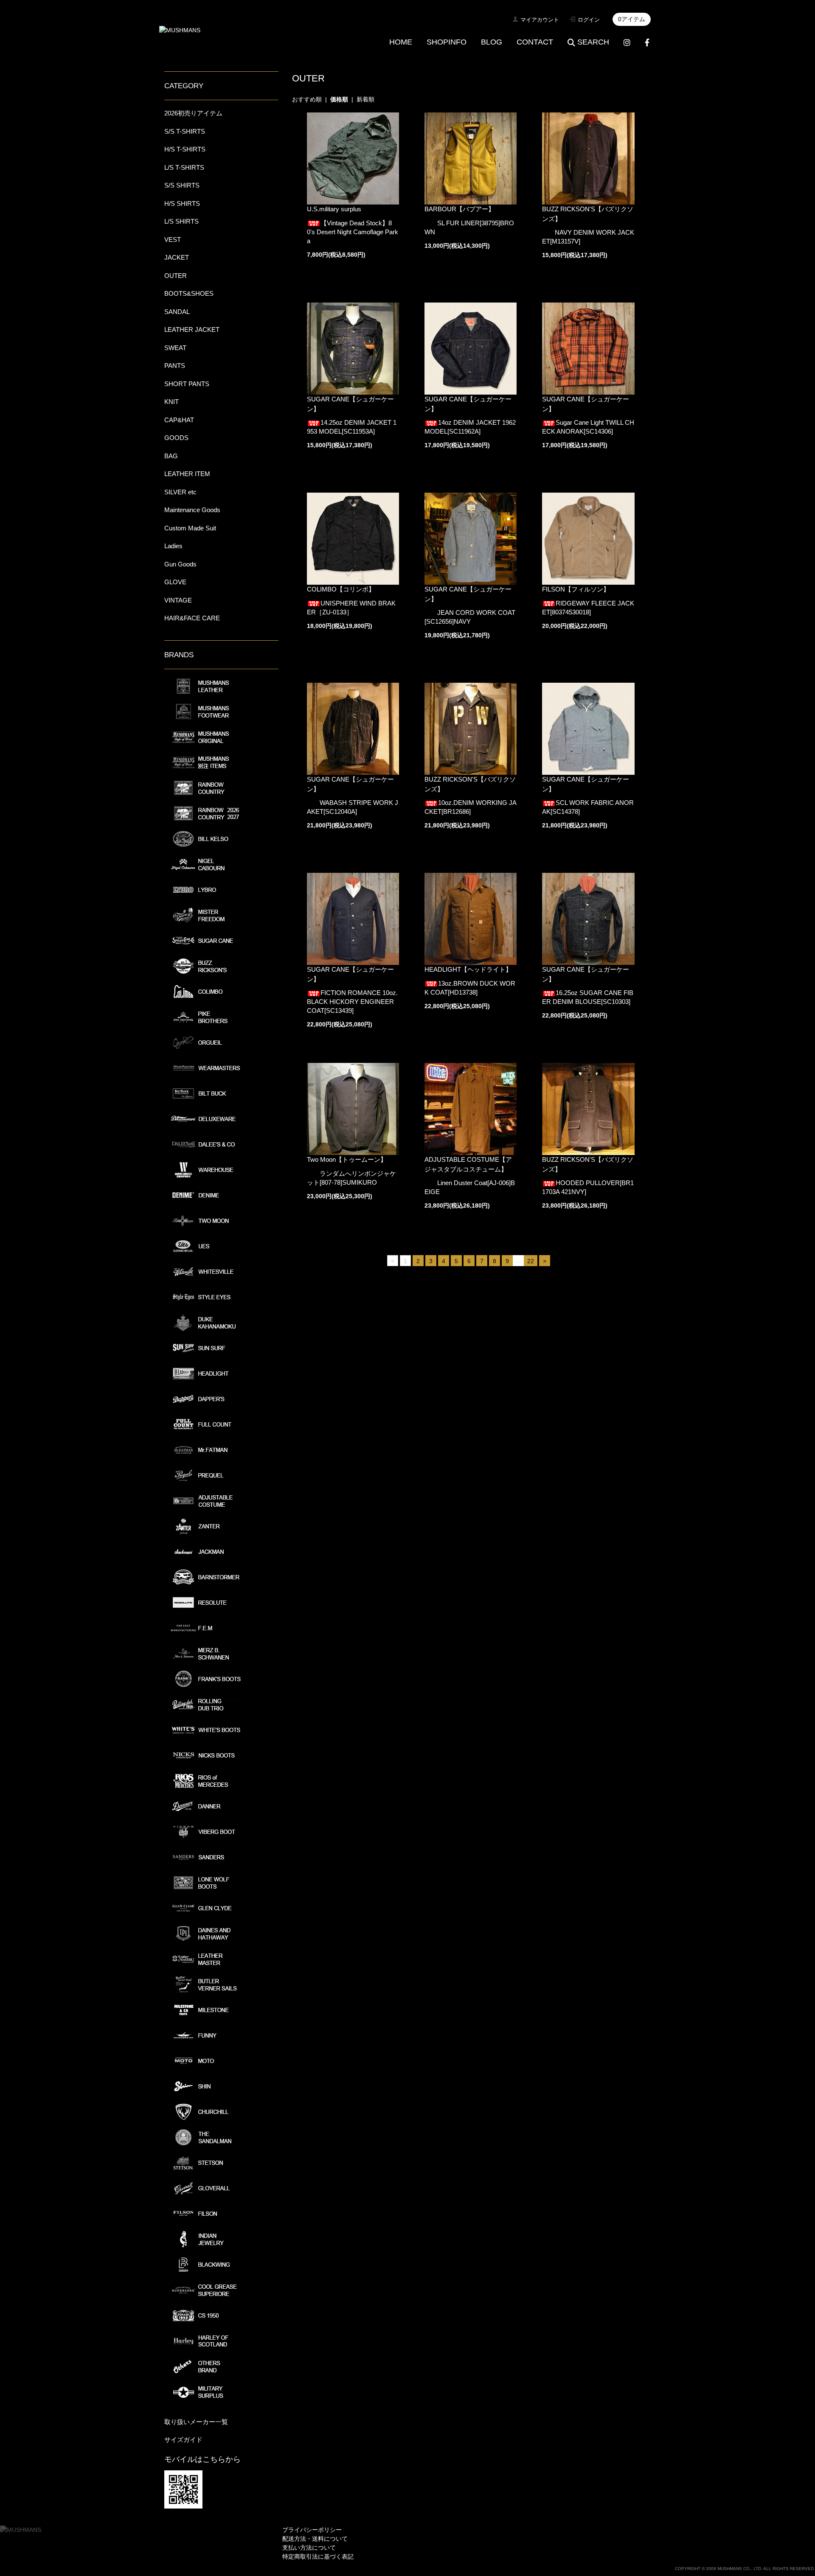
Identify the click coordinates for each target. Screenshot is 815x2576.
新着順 (365, 99)
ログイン (589, 20)
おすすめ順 (307, 99)
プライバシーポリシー (312, 2530)
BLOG (492, 42)
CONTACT (535, 42)
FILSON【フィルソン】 (576, 589)
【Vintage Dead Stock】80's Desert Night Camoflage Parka (353, 232)
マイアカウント (540, 20)
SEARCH (593, 42)
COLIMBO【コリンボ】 (341, 589)
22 (531, 1261)
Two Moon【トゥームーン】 (347, 1159)
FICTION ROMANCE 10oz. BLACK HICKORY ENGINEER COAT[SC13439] (352, 1002)
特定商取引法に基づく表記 (318, 2556)
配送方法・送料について (315, 2539)
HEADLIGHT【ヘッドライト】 (468, 969)
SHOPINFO (447, 42)
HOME (401, 42)
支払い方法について (309, 2548)
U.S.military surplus (334, 209)
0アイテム (632, 19)
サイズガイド (183, 2440)
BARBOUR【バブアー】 (459, 209)
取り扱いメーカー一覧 (196, 2422)
